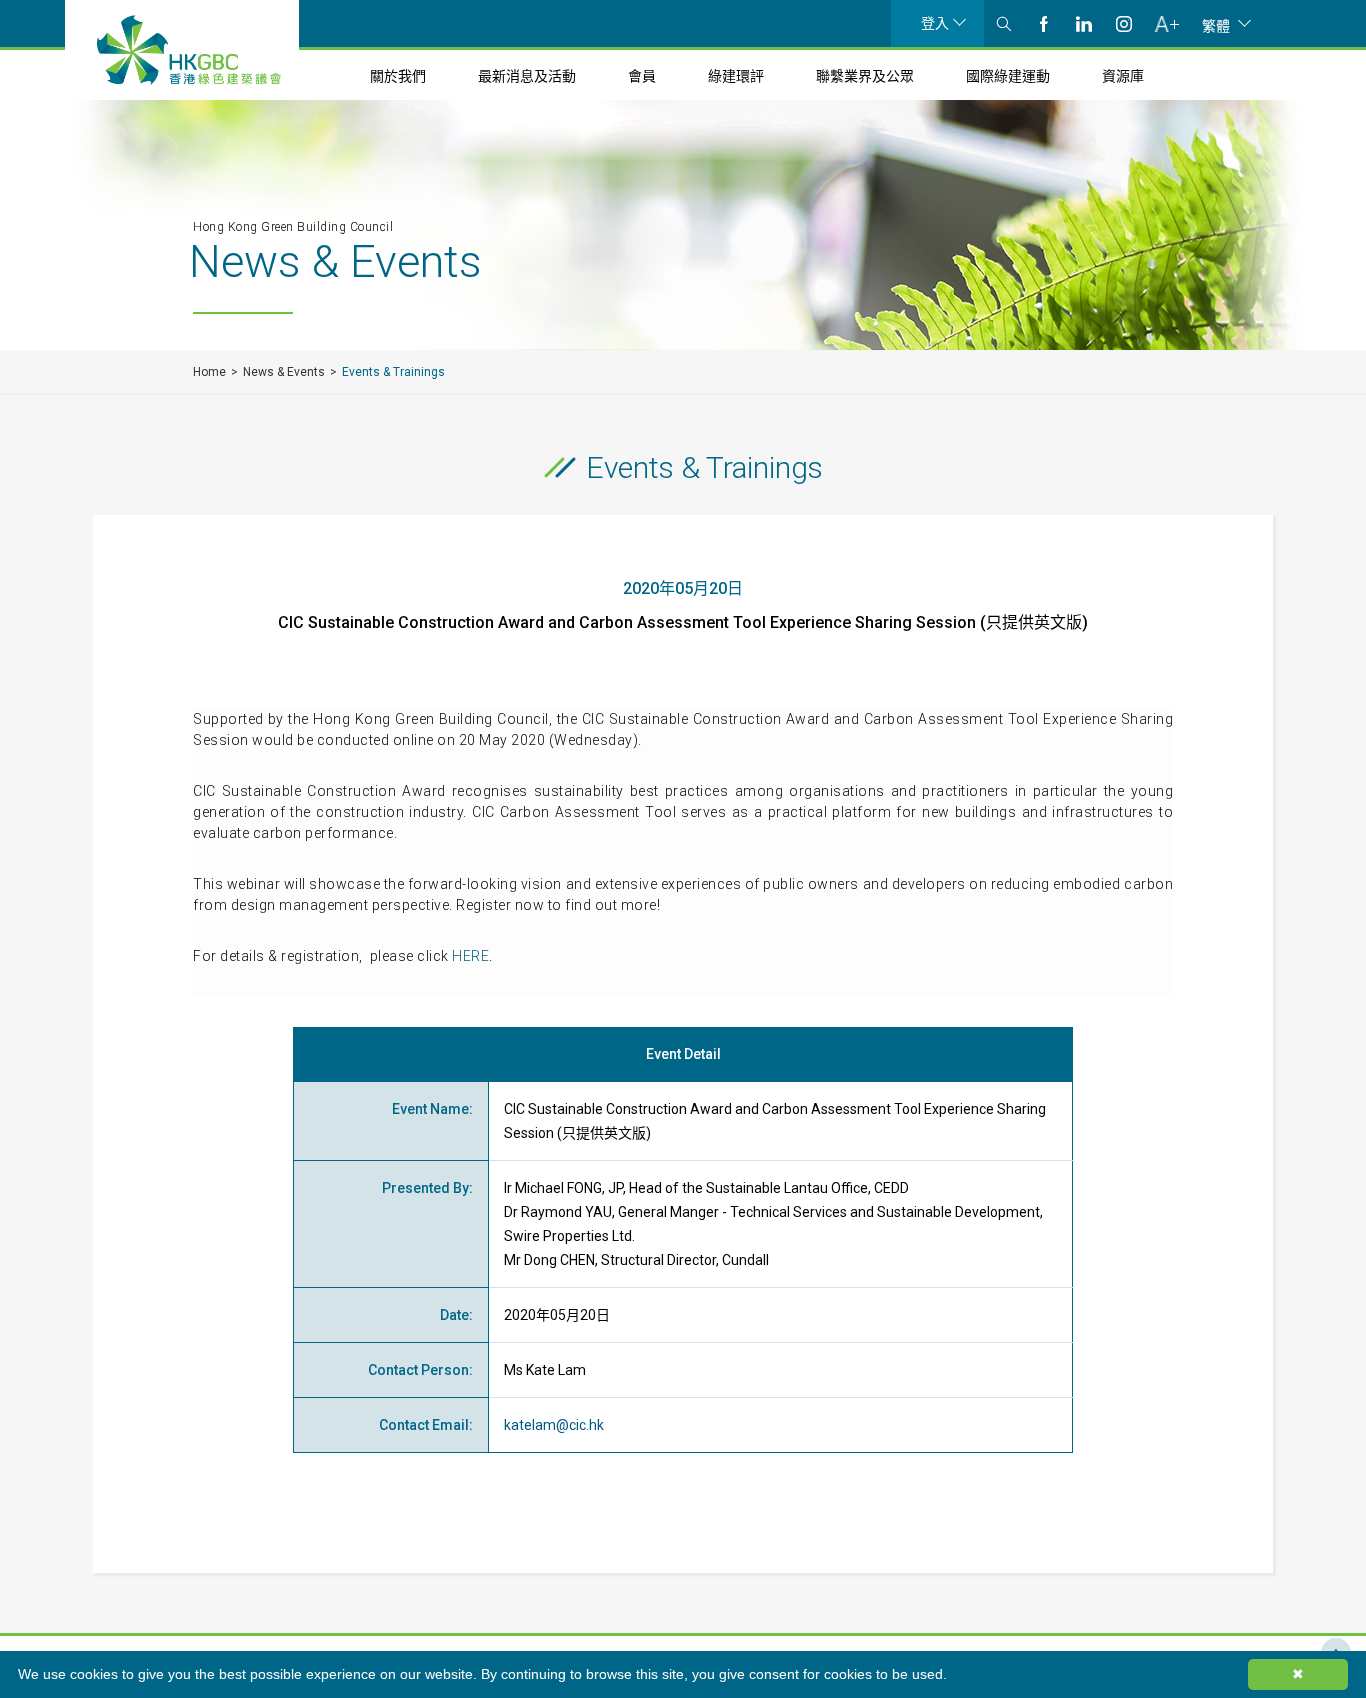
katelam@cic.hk (554, 1425)
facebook (1044, 23)
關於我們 (398, 76)
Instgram (1124, 23)
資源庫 (1123, 76)
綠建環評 (736, 76)
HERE (470, 956)
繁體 (1216, 25)
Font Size (1166, 23)
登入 (935, 23)
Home (209, 372)
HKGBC (189, 50)
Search (1004, 23)
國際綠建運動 (1008, 76)
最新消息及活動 (527, 76)
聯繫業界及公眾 (865, 76)
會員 (642, 76)
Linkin (1084, 23)
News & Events (284, 372)
